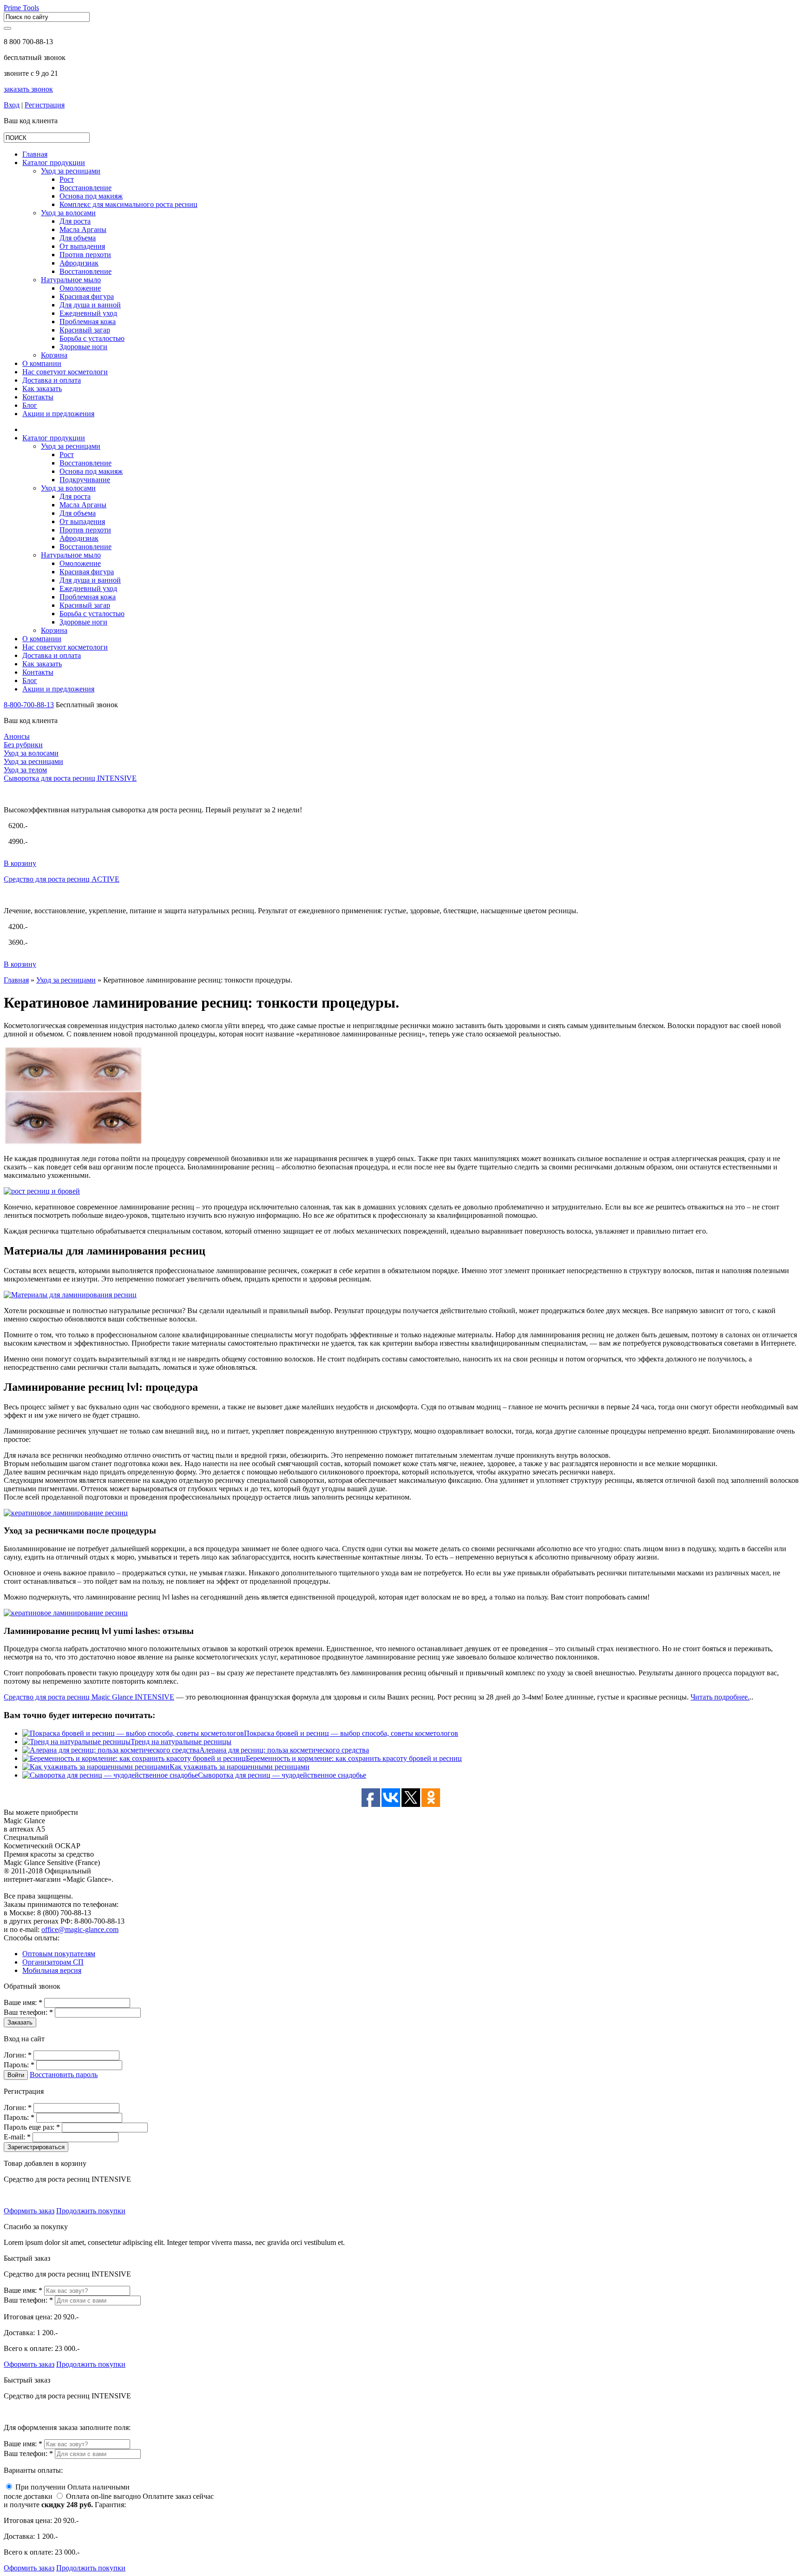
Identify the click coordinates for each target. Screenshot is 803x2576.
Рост (67, 179)
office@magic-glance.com (80, 1929)
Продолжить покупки (91, 2211)
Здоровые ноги (83, 347)
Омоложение (80, 288)
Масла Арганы (83, 229)
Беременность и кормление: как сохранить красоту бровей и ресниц (354, 1758)
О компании (42, 363)
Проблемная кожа (88, 322)
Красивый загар (85, 330)
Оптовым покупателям (59, 1954)
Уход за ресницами (71, 171)
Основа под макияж (91, 196)
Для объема (78, 238)
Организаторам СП (53, 1962)
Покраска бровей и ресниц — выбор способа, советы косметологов (351, 1733)
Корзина (54, 355)
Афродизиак (79, 263)
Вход (12, 105)
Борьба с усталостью (92, 338)
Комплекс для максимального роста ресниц (128, 204)
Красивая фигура (87, 296)
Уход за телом (25, 770)
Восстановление (86, 188)
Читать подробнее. (720, 1697)
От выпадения (82, 246)
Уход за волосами (68, 213)
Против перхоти (85, 255)
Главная (16, 980)
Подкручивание (85, 480)
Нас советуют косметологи (65, 372)
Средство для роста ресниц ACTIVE (62, 879)
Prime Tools (21, 8)
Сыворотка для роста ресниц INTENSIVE (70, 778)
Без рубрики (23, 745)
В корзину (20, 863)
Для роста (75, 221)
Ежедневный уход (88, 313)
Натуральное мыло (71, 280)
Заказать (20, 2022)
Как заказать (42, 388)
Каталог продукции (54, 163)
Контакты (38, 397)
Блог (30, 405)
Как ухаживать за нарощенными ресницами (240, 1767)
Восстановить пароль (64, 2075)
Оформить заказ (29, 2211)
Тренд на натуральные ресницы (181, 1742)
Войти (16, 2075)
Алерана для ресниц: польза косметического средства (284, 1750)
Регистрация (45, 105)
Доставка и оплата (52, 380)
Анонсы (17, 736)
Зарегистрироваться (36, 2147)
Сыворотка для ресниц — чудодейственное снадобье (282, 1775)
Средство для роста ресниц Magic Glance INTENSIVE (89, 1697)
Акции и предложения (58, 414)
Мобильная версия (52, 1970)
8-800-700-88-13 (29, 705)
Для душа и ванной (90, 305)
